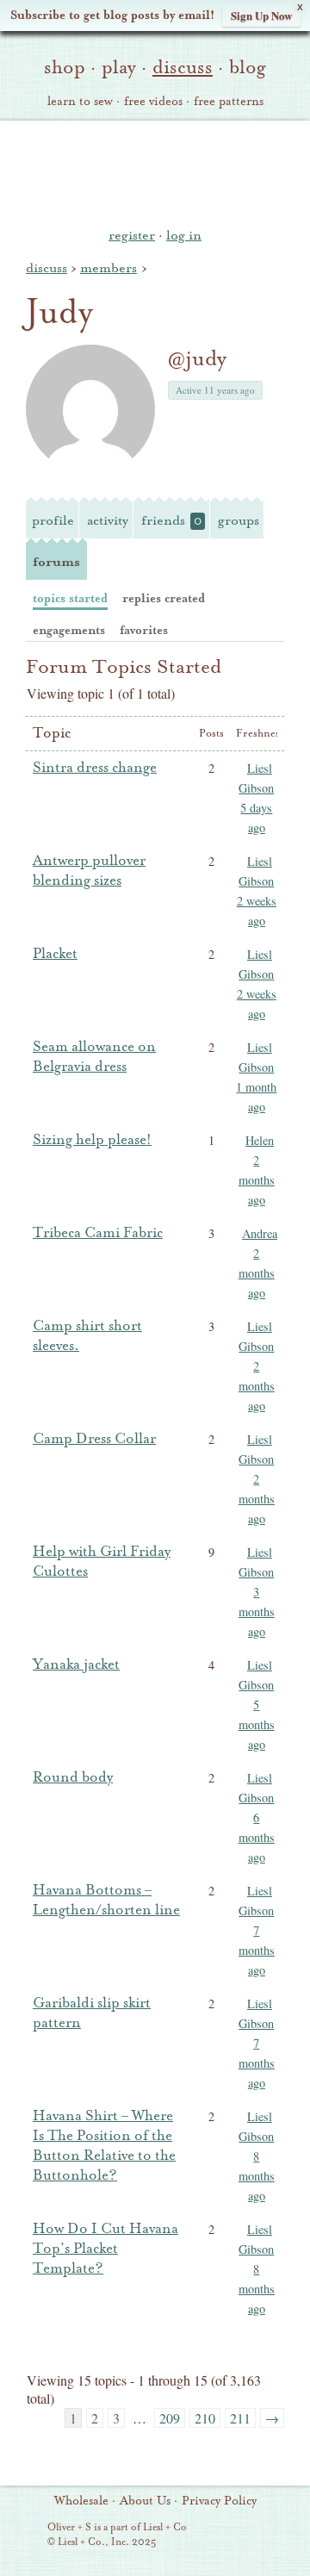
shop (65, 67)
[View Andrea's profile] (239, 1236)
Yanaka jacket (76, 1664)
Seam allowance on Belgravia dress (94, 1057)
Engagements (69, 630)
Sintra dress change (95, 768)
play (119, 67)
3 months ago (257, 1612)
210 (205, 2418)
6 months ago (257, 1837)
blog (248, 67)
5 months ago (257, 1724)
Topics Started (70, 598)
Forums (56, 562)
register (132, 235)
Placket (55, 954)
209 (170, 2418)
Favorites (144, 630)
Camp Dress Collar (94, 1439)
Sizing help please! (92, 1140)
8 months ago (257, 2176)
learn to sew (80, 102)
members (108, 268)
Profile (53, 520)
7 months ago (257, 1950)
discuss (183, 67)
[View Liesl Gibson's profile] (239, 771)
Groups (239, 520)
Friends (171, 520)
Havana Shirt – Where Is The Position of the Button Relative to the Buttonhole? (104, 2146)
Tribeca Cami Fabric (98, 1233)
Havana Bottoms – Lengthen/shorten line (106, 1900)
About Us (145, 2501)
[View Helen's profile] (239, 1143)
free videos (153, 102)
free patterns (229, 102)
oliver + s (155, 171)
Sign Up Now (261, 15)
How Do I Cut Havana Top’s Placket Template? (105, 2249)
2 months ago (257, 1180)
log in (184, 235)
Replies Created (164, 598)
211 (240, 2418)
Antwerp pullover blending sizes (89, 871)
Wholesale (81, 2501)
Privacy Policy (219, 2501)
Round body (73, 1777)
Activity (108, 520)
